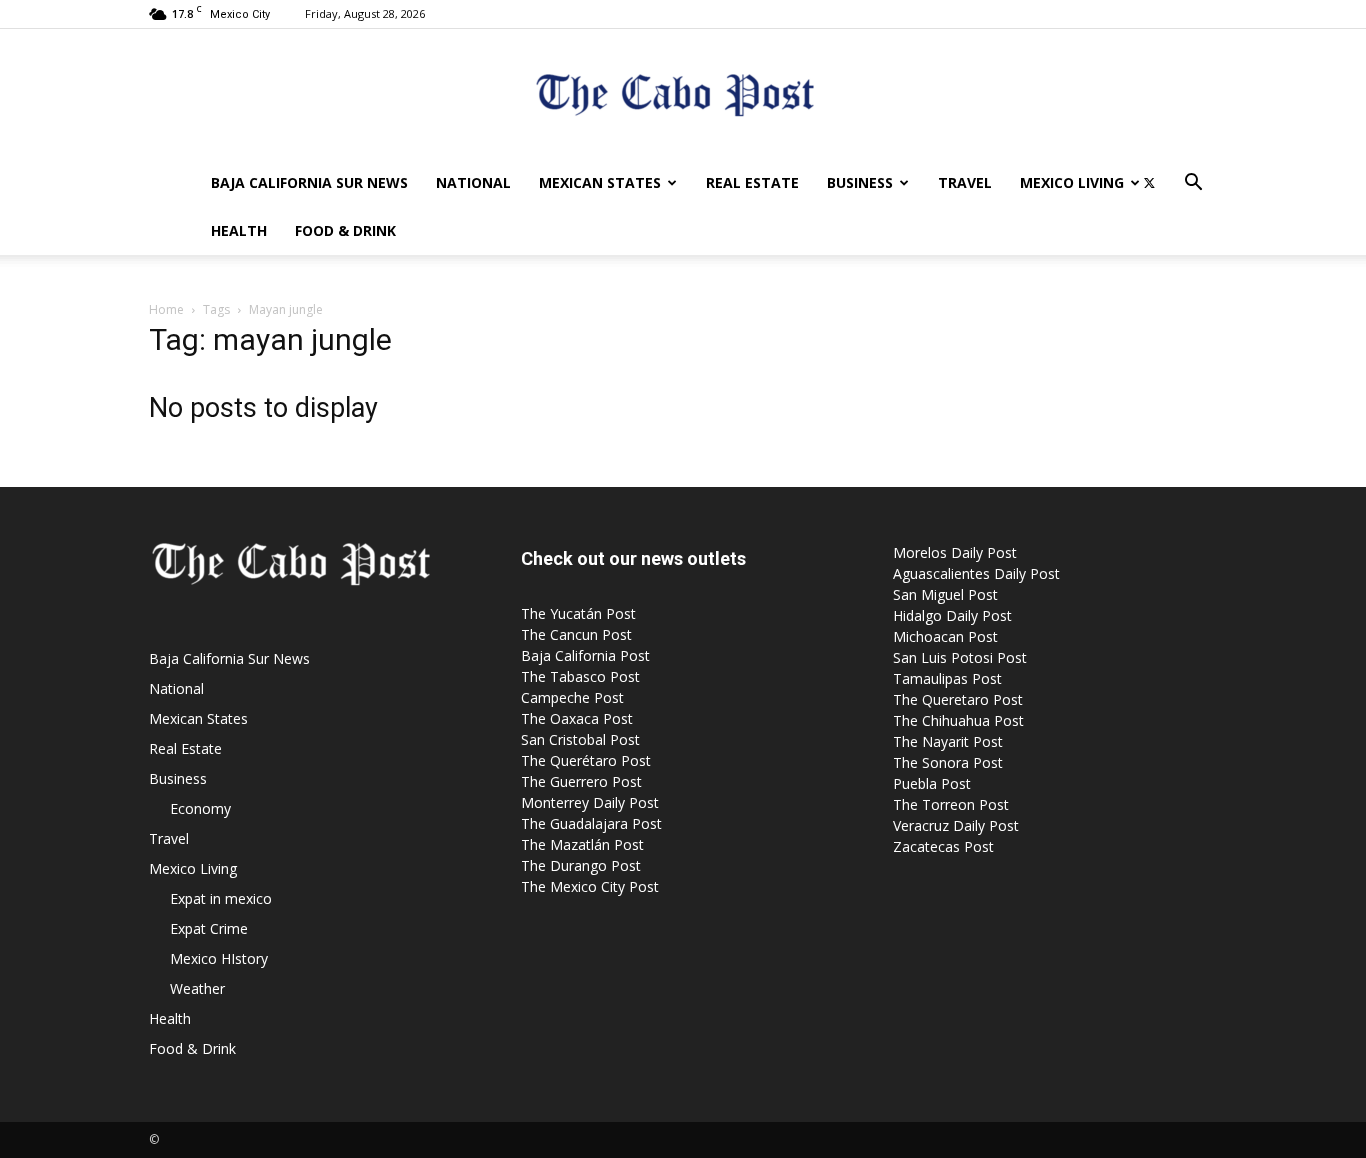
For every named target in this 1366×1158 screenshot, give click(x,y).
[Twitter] (1149, 183)
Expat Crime (209, 928)
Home (166, 309)
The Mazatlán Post (582, 844)
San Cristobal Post (580, 739)
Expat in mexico (221, 898)
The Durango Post (581, 865)
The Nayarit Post (948, 741)
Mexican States (600, 182)
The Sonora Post (948, 762)
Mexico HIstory (219, 958)
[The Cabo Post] (683, 95)
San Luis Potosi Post (960, 657)
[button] (1193, 184)
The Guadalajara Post (591, 823)
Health (239, 230)
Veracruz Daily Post (956, 825)
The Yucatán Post (578, 613)
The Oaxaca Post (577, 718)
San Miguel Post (945, 594)
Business (860, 182)
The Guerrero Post (581, 781)
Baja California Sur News (309, 182)
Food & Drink (345, 230)
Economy (200, 808)
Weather (197, 988)
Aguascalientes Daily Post (976, 573)
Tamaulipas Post (947, 678)
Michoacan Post (945, 636)
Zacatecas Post (943, 846)
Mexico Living (1072, 182)
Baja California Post (585, 655)
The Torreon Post (951, 804)
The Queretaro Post (958, 699)
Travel (965, 182)
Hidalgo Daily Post (952, 615)
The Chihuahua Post (958, 720)
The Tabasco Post (580, 676)
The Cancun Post (576, 634)
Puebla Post (932, 783)
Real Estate (752, 182)
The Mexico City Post (590, 886)
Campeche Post (572, 697)
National (473, 182)
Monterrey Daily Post (590, 802)
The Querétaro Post (586, 760)
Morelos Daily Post (955, 552)
